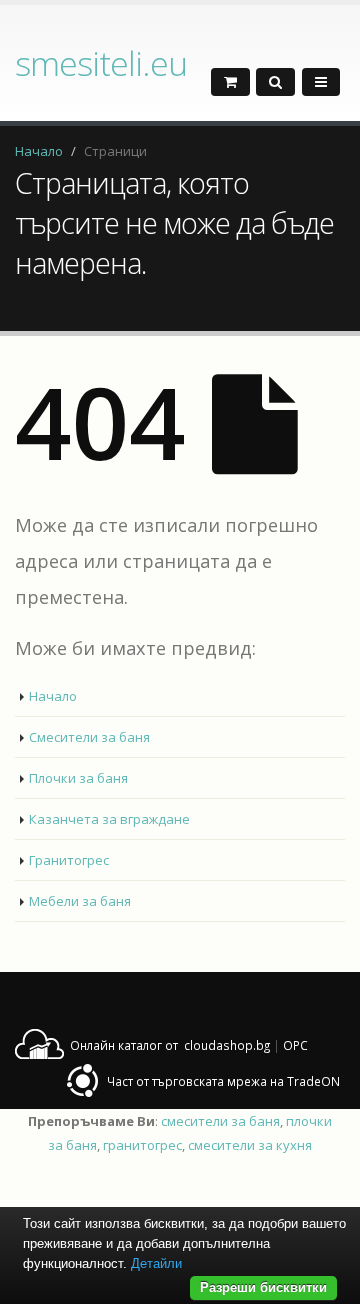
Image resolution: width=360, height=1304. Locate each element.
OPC (295, 1045)
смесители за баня (220, 1121)
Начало (39, 151)
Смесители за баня (89, 737)
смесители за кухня (250, 1145)
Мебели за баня (80, 901)
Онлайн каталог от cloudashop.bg (170, 1045)
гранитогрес (142, 1145)
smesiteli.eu (101, 63)
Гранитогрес (69, 860)
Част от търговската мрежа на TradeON (223, 1081)
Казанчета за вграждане (109, 819)
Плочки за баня (78, 778)
